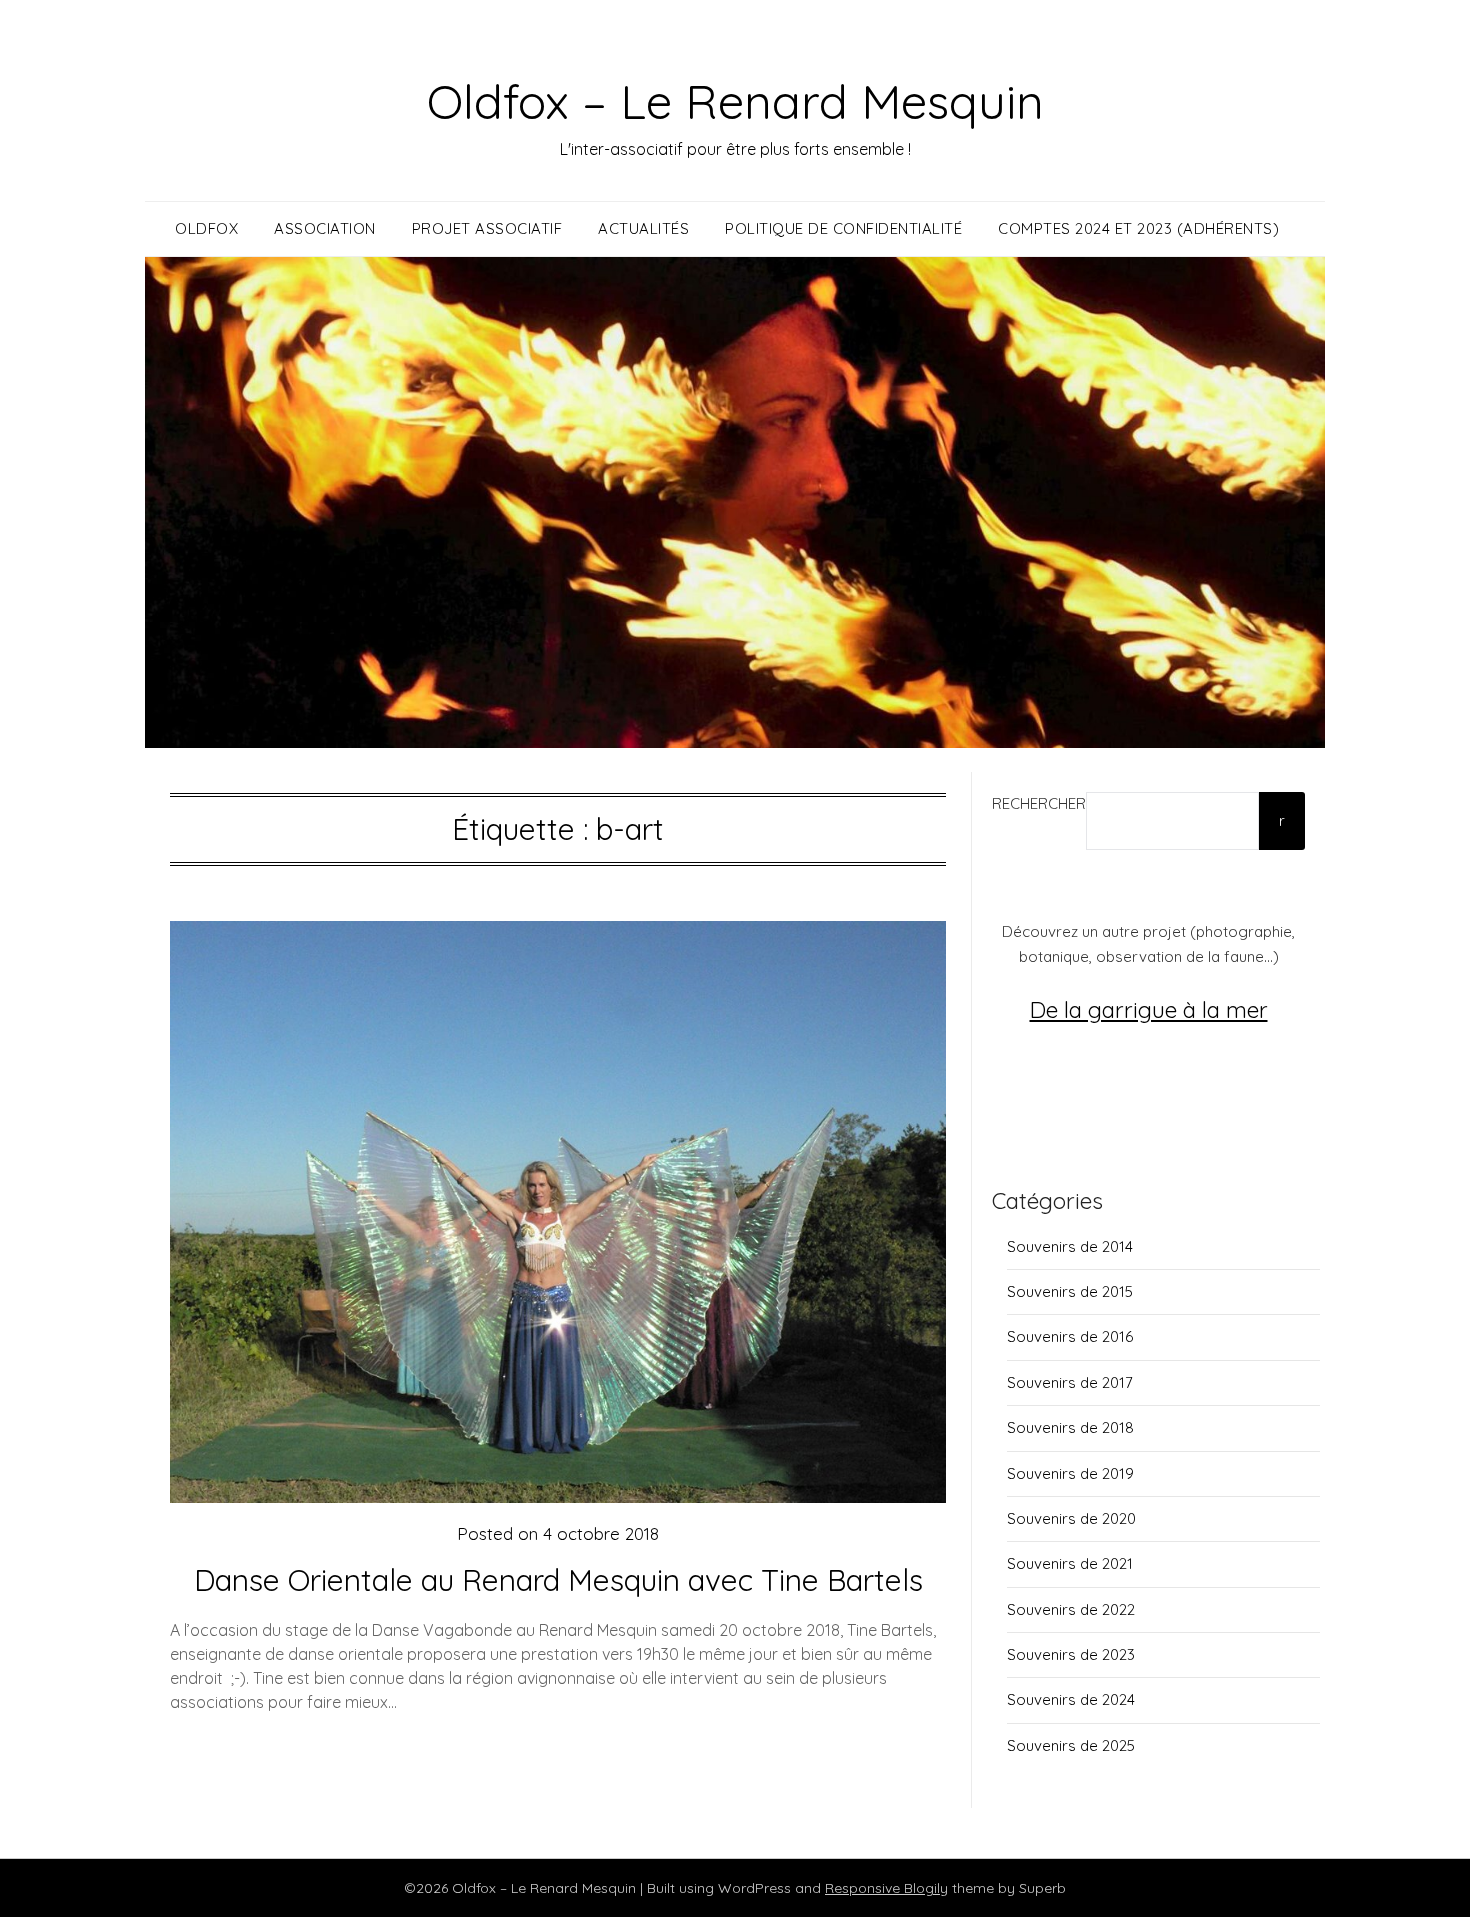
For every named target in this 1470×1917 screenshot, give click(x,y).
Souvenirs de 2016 (1070, 1336)
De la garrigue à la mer (1149, 1009)
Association (325, 228)
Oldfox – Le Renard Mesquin (735, 101)
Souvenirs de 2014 (1070, 1246)
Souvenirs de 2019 (1070, 1473)
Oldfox (206, 228)
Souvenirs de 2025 (1071, 1745)
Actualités (643, 228)
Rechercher (1039, 803)
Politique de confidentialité (843, 228)
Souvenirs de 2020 (1071, 1518)
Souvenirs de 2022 (1071, 1609)
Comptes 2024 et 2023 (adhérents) (1138, 228)
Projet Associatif (487, 228)
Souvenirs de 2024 (1071, 1699)
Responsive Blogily (886, 1888)
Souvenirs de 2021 (1070, 1563)
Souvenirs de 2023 (1071, 1654)
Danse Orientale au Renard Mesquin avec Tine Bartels (558, 1580)
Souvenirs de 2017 (1070, 1382)
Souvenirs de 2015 (1070, 1291)
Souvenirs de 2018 (1070, 1427)
